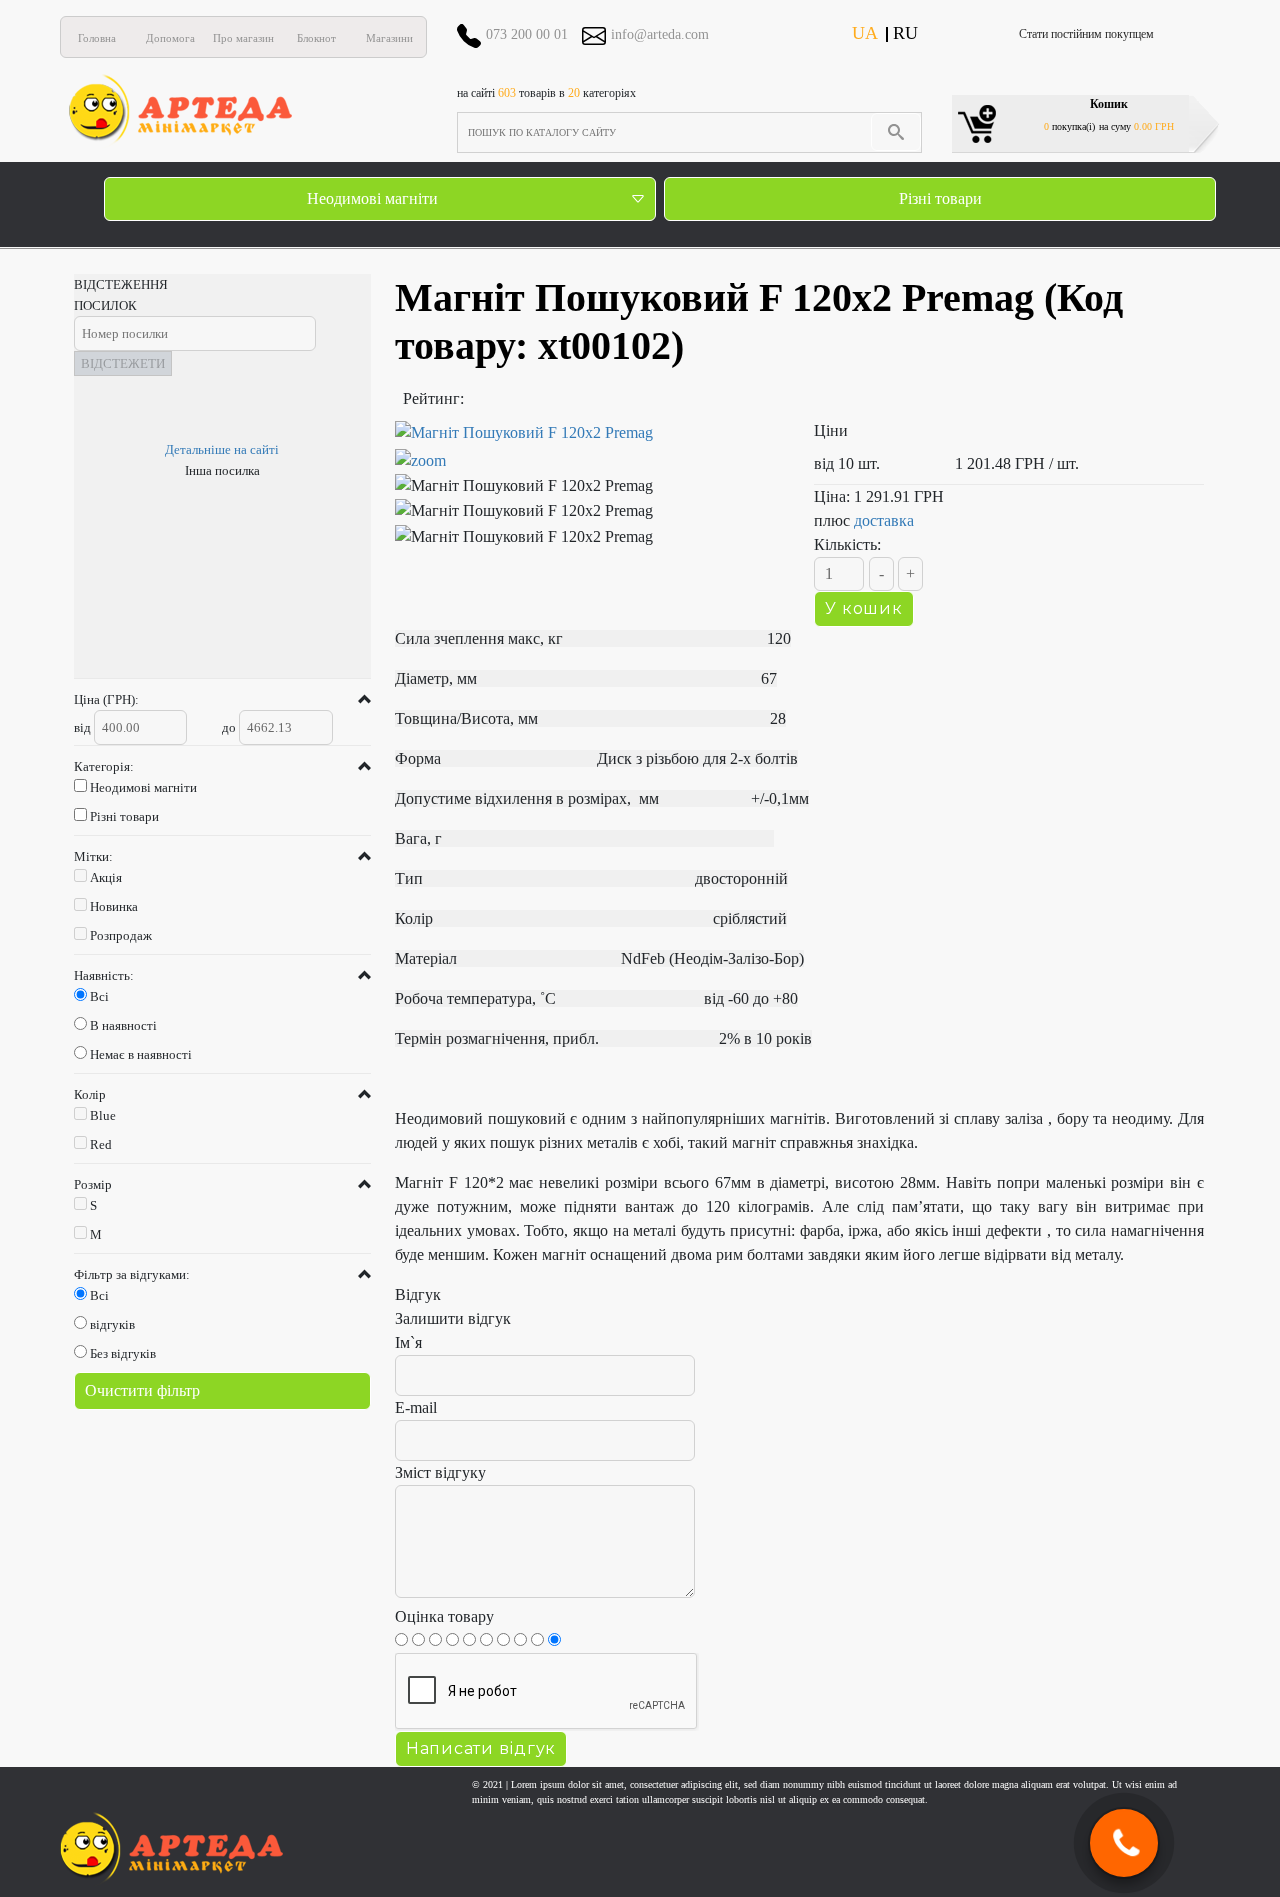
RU (905, 33)
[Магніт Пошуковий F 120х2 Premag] (590, 447)
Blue (103, 1115)
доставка (884, 520)
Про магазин (243, 38)
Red (101, 1144)
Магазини (389, 38)
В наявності (123, 1025)
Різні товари (940, 198)
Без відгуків (123, 1353)
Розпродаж (121, 935)
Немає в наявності (141, 1054)
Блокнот (316, 38)
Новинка (114, 906)
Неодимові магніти (372, 198)
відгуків (112, 1324)
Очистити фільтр (142, 1390)
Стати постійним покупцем (1086, 34)
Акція (106, 877)
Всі (99, 996)
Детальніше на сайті (222, 449)
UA (865, 33)
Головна (97, 38)
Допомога (170, 38)
